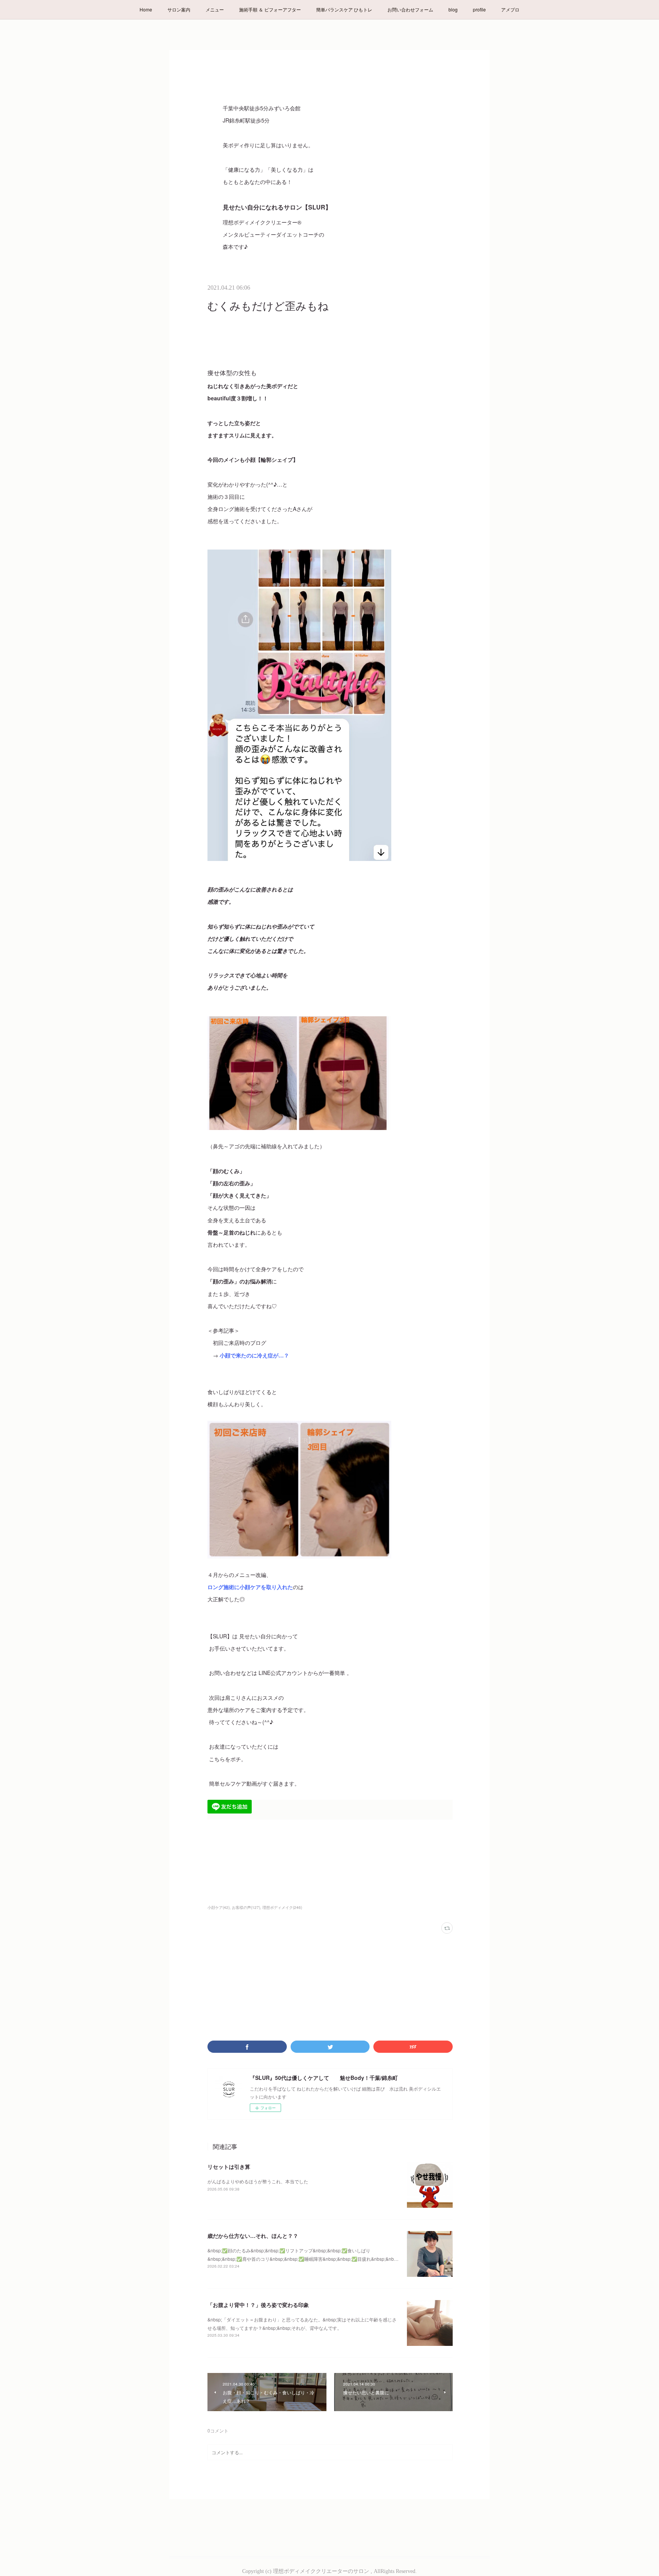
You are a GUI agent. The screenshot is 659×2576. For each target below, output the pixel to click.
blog (453, 9)
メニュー (215, 9)
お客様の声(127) (246, 1907)
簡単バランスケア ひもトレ (344, 9)
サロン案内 (179, 9)
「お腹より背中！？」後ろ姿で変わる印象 (258, 2305)
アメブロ (510, 9)
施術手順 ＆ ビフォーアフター (270, 9)
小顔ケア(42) (219, 1907)
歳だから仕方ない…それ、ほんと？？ (253, 2236)
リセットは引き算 (229, 2167)
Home (146, 9)
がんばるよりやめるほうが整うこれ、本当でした (258, 2181)
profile (479, 9)
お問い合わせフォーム (410, 9)
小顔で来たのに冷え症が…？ (254, 1355)
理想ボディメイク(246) (282, 1907)
